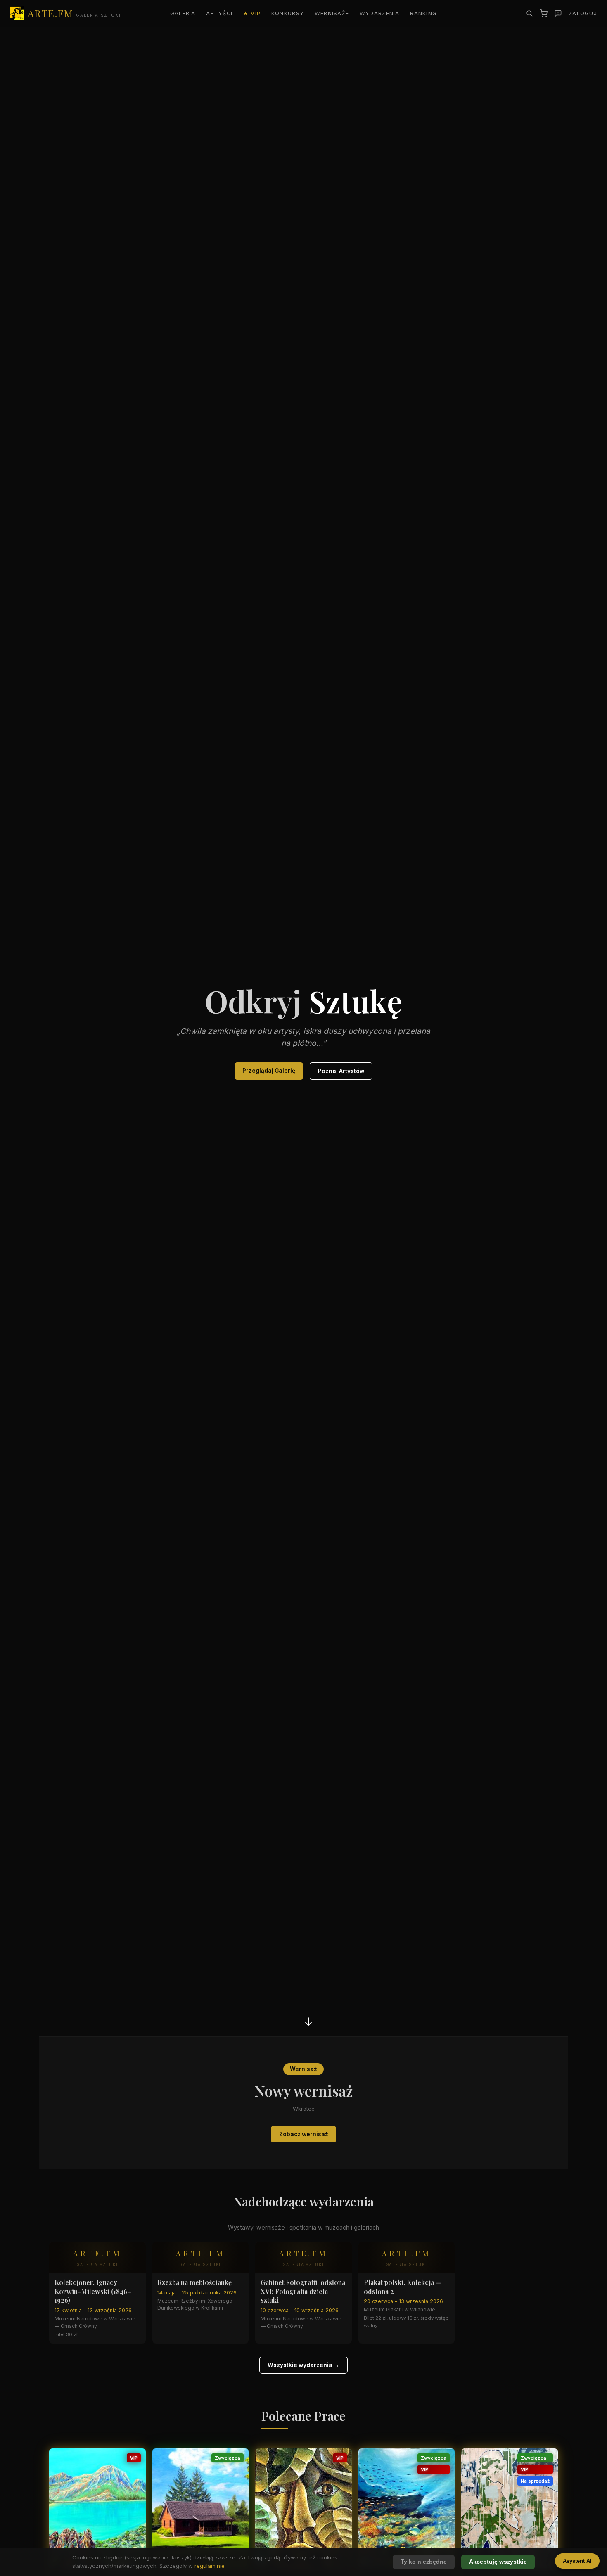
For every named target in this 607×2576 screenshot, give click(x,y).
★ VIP (252, 13)
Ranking (423, 13)
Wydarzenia (380, 13)
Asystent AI (577, 2561)
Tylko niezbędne (424, 2562)
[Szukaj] (529, 13)
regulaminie (210, 2566)
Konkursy (288, 13)
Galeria (183, 13)
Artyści (219, 13)
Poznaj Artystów (341, 1071)
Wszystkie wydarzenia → (303, 2365)
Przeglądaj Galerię (269, 1071)
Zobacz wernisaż (304, 2134)
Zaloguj (583, 13)
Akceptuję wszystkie (498, 2562)
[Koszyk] (544, 13)
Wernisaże (332, 13)
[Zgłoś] (558, 13)
